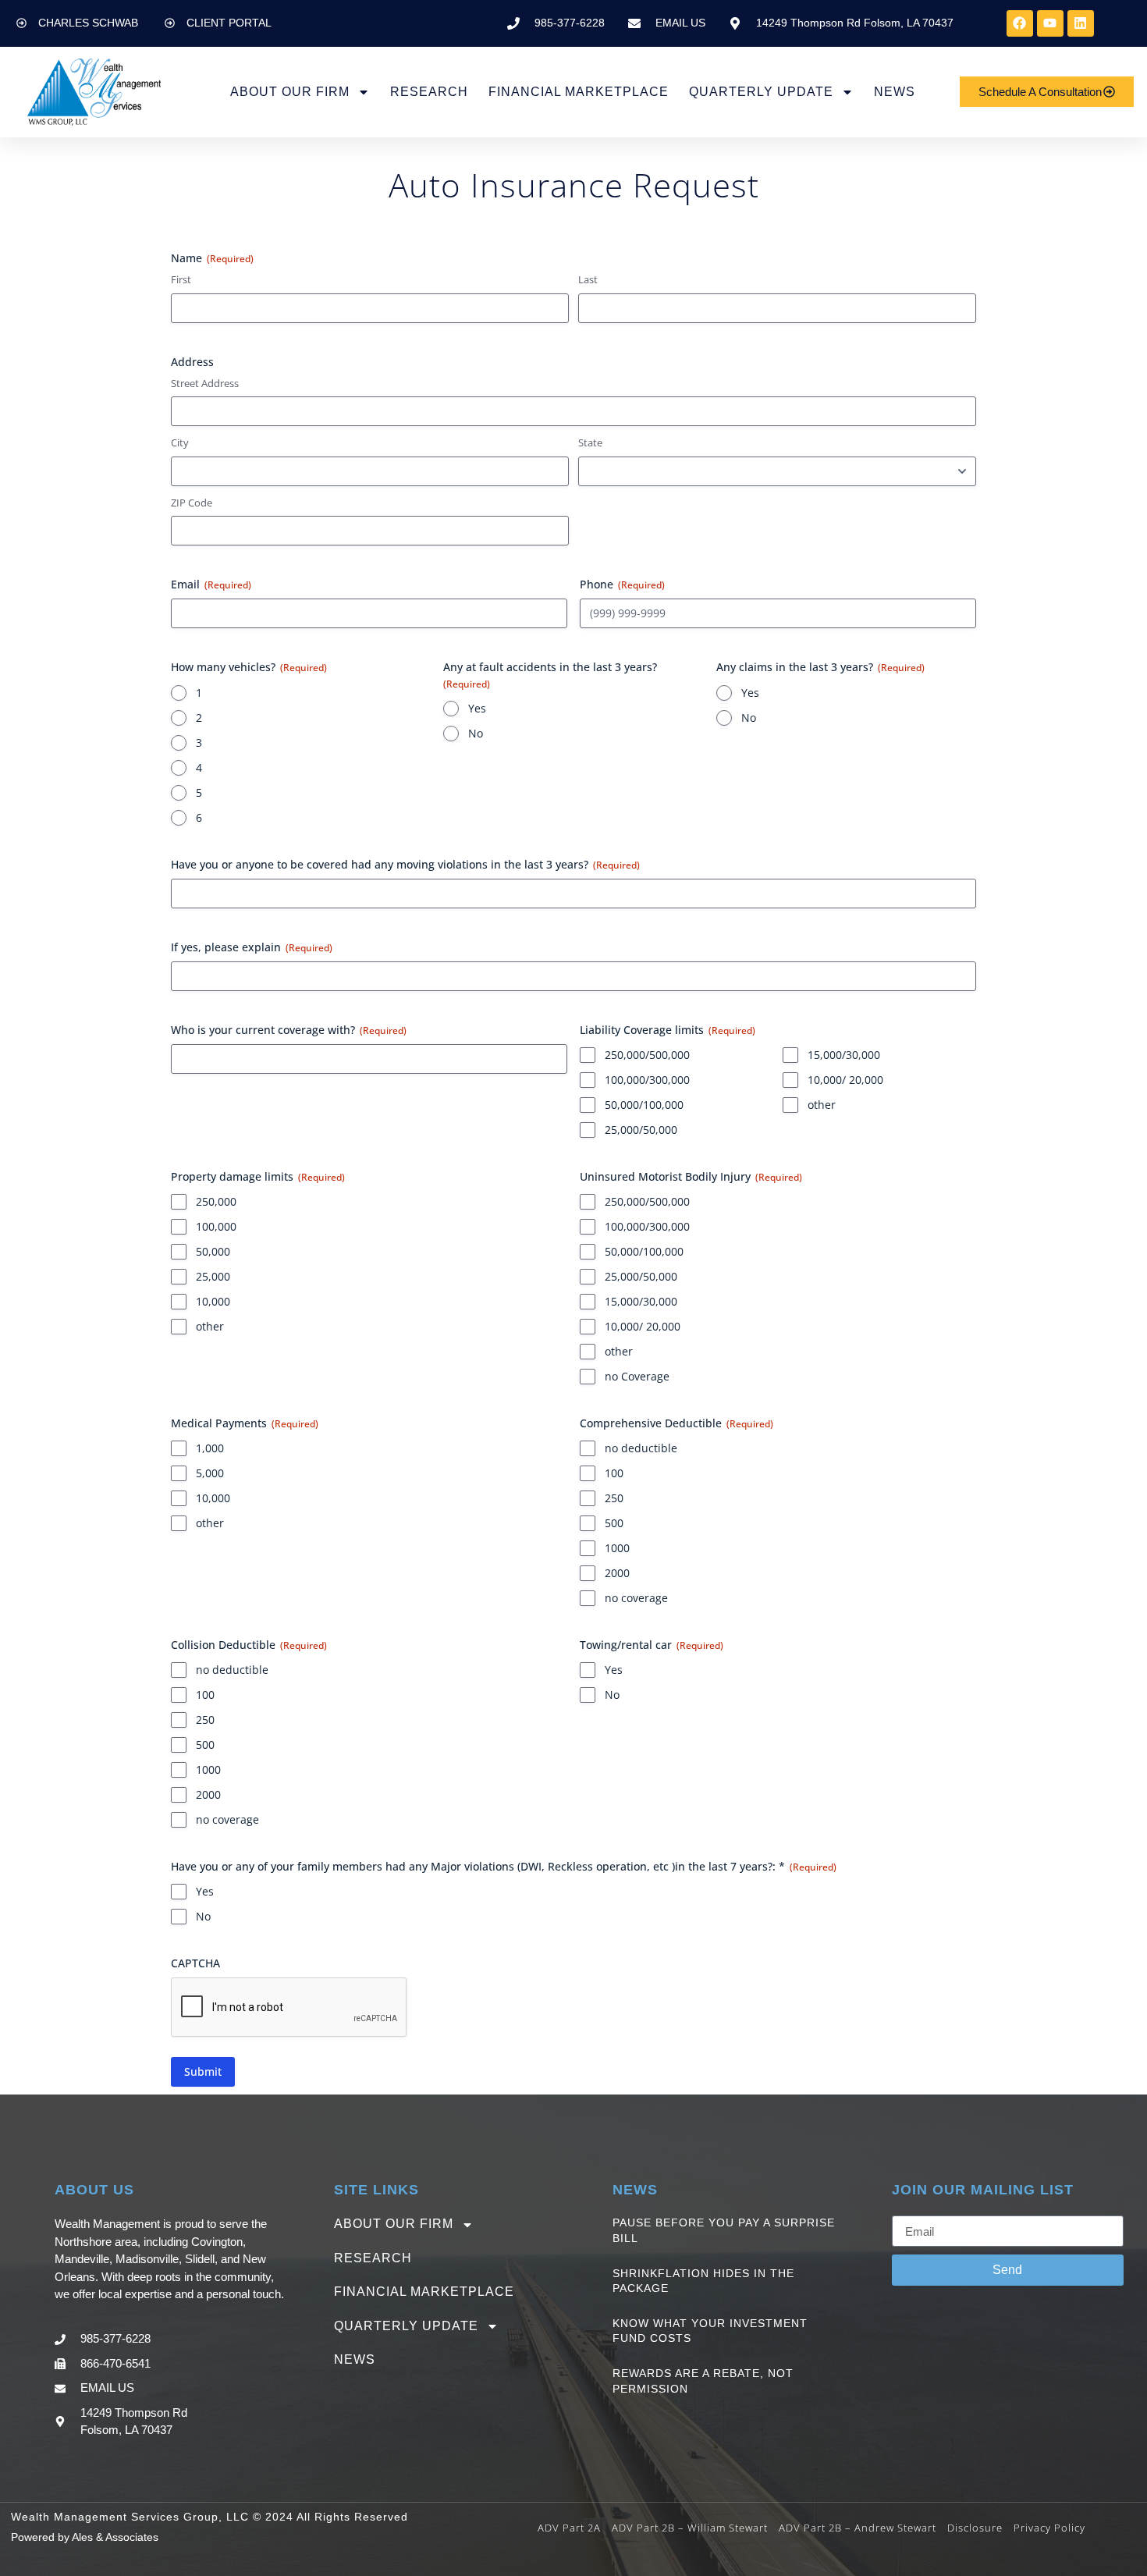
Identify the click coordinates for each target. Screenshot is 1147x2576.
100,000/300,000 (647, 1080)
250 (614, 1498)
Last (588, 279)
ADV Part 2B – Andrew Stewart (858, 2528)
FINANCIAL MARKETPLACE (579, 92)
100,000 (216, 1226)
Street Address (205, 383)
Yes (477, 708)
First (181, 279)
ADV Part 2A (569, 2528)
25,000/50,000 (641, 1130)
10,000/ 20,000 (845, 1080)
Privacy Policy (1049, 2528)
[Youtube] (1050, 23)
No (476, 733)
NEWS (895, 92)
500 (614, 1523)
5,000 (210, 1473)
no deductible (641, 1448)
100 (614, 1473)
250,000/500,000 (647, 1055)
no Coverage (637, 1376)
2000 (617, 1573)
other (822, 1105)
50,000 (213, 1251)
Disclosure (975, 2528)
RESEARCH (429, 92)
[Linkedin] (1081, 23)
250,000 (216, 1201)
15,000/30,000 (844, 1055)
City (180, 442)
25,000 (213, 1276)
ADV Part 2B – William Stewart (690, 2528)
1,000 (210, 1448)
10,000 (213, 1301)
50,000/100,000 (644, 1105)
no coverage (636, 1598)
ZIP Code (192, 503)
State (590, 442)
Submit (203, 2071)
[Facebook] (1020, 23)
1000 (617, 1548)
